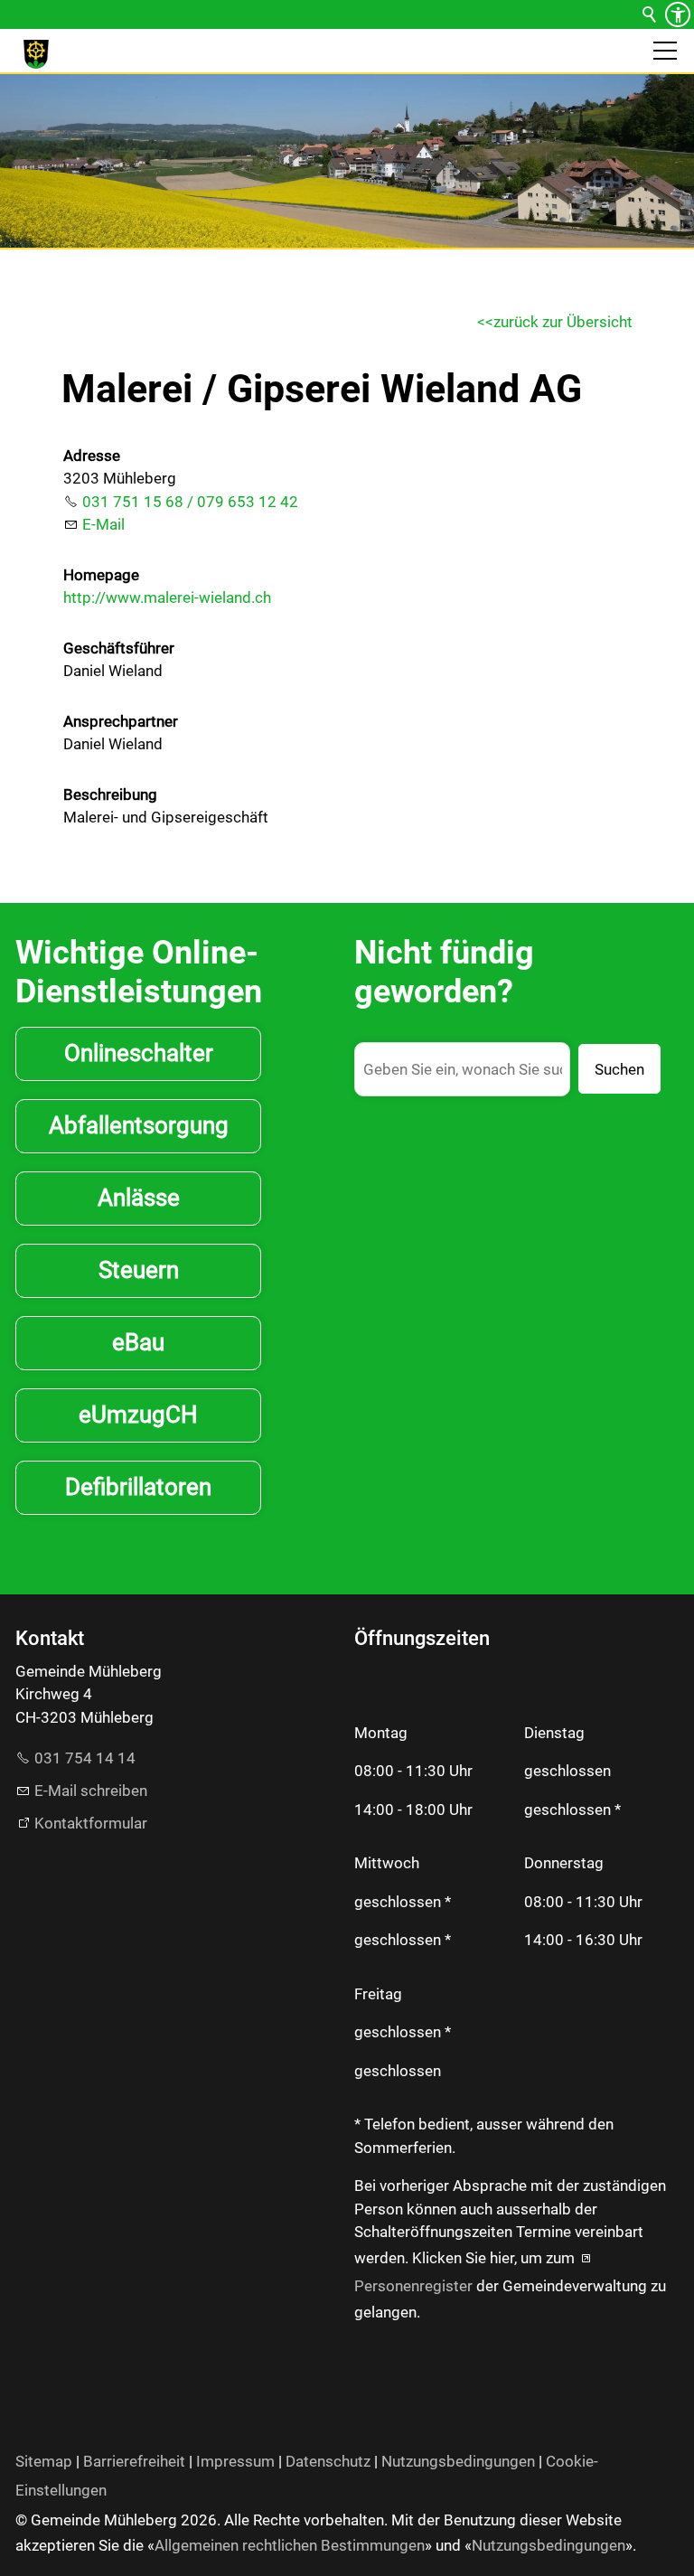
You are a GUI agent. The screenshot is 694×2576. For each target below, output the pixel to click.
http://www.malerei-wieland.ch (167, 597)
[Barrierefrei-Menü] (678, 14)
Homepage (101, 575)
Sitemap (44, 2461)
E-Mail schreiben (91, 1791)
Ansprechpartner (121, 721)
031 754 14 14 (85, 1758)
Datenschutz (328, 2461)
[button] (665, 51)
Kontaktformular (91, 1823)
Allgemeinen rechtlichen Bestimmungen (290, 2545)
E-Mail (103, 524)
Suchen (619, 1069)
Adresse (92, 456)
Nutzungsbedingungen (458, 2461)
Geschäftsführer (119, 648)
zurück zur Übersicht (563, 322)
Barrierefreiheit (134, 2461)
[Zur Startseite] (36, 54)
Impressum (235, 2461)
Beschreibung (110, 794)
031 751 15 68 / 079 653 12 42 (190, 502)
